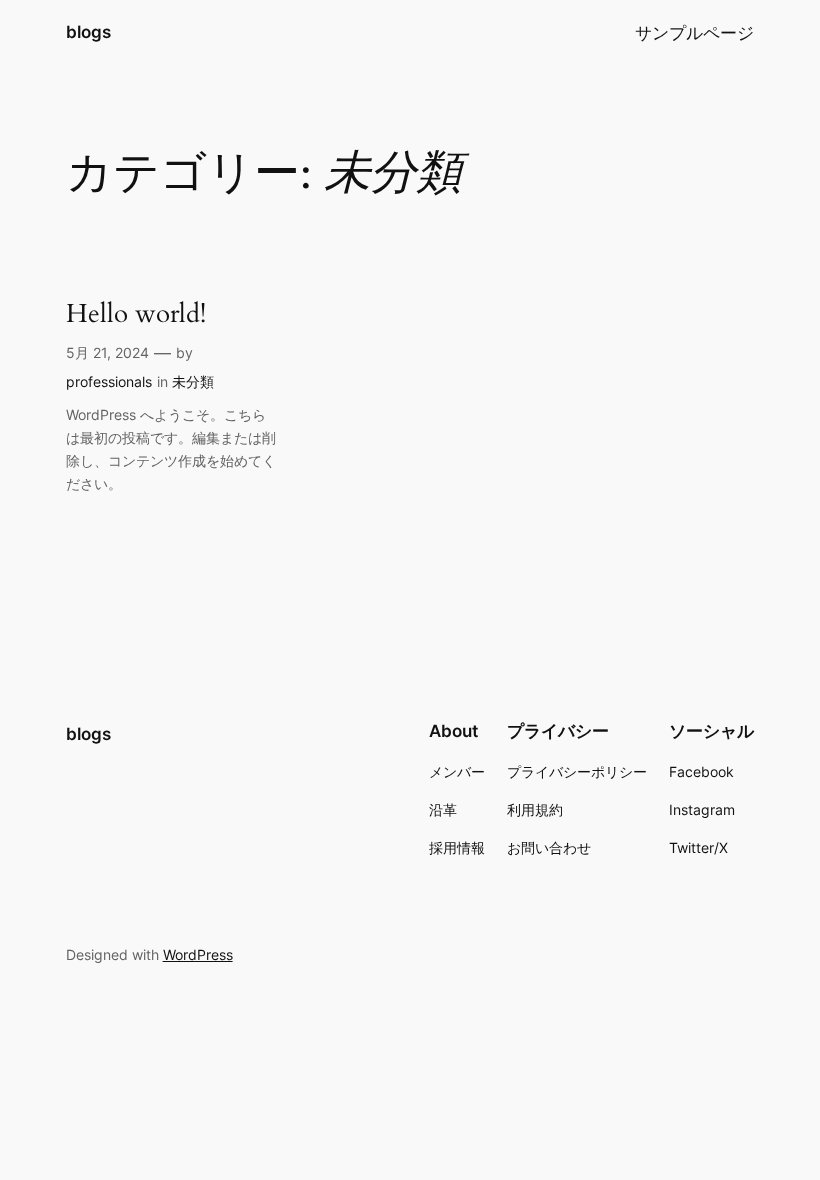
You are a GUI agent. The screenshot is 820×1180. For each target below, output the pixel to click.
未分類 (193, 381)
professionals (109, 381)
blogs (88, 32)
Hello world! (136, 313)
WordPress (198, 954)
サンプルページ (694, 33)
